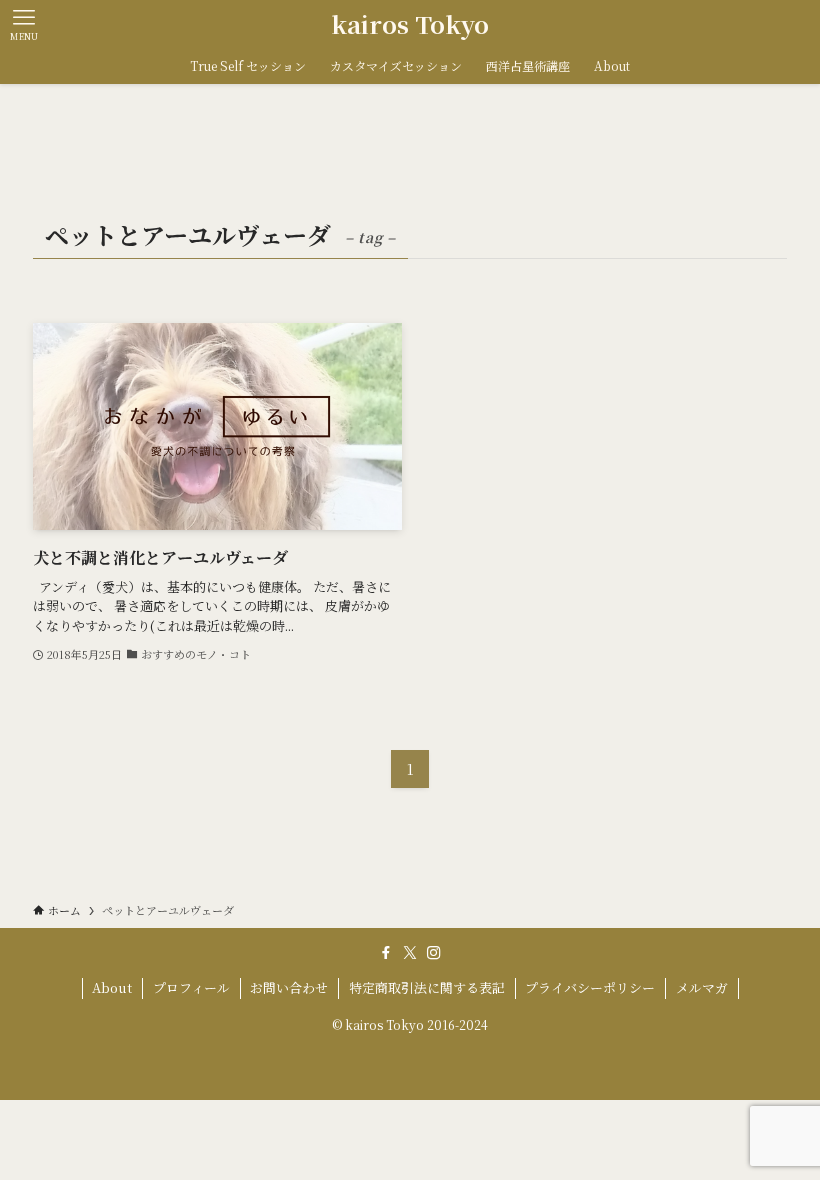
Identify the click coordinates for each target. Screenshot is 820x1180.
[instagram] (434, 953)
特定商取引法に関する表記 (427, 987)
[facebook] (386, 953)
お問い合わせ (289, 987)
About (112, 987)
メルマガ (702, 987)
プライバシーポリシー (590, 987)
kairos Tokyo (410, 24)
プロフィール (191, 987)
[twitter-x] (410, 953)
